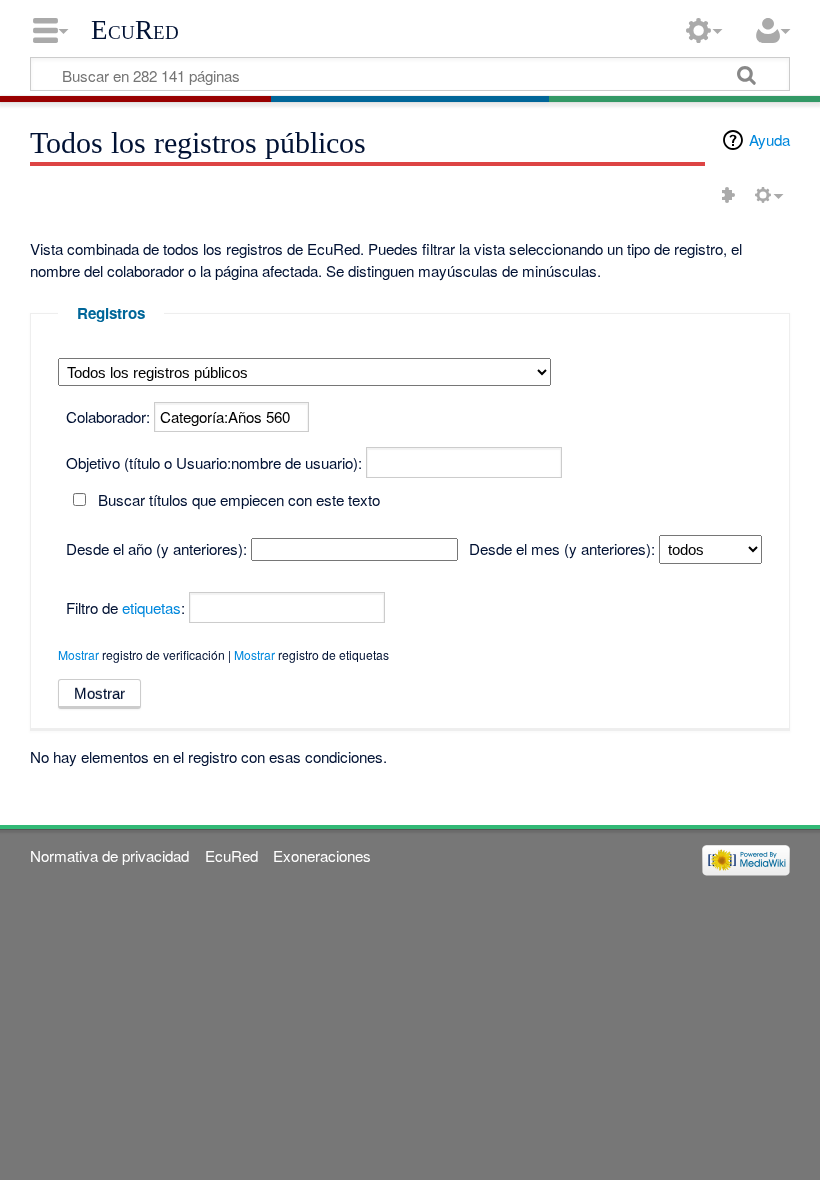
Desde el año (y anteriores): (156, 548)
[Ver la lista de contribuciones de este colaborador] (728, 195)
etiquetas (151, 607)
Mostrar (78, 654)
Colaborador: (108, 416)
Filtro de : (125, 607)
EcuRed (135, 30)
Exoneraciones (322, 855)
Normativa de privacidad (109, 855)
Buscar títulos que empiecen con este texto (239, 499)
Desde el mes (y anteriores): (562, 548)
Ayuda (769, 139)
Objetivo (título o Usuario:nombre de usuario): (214, 462)
